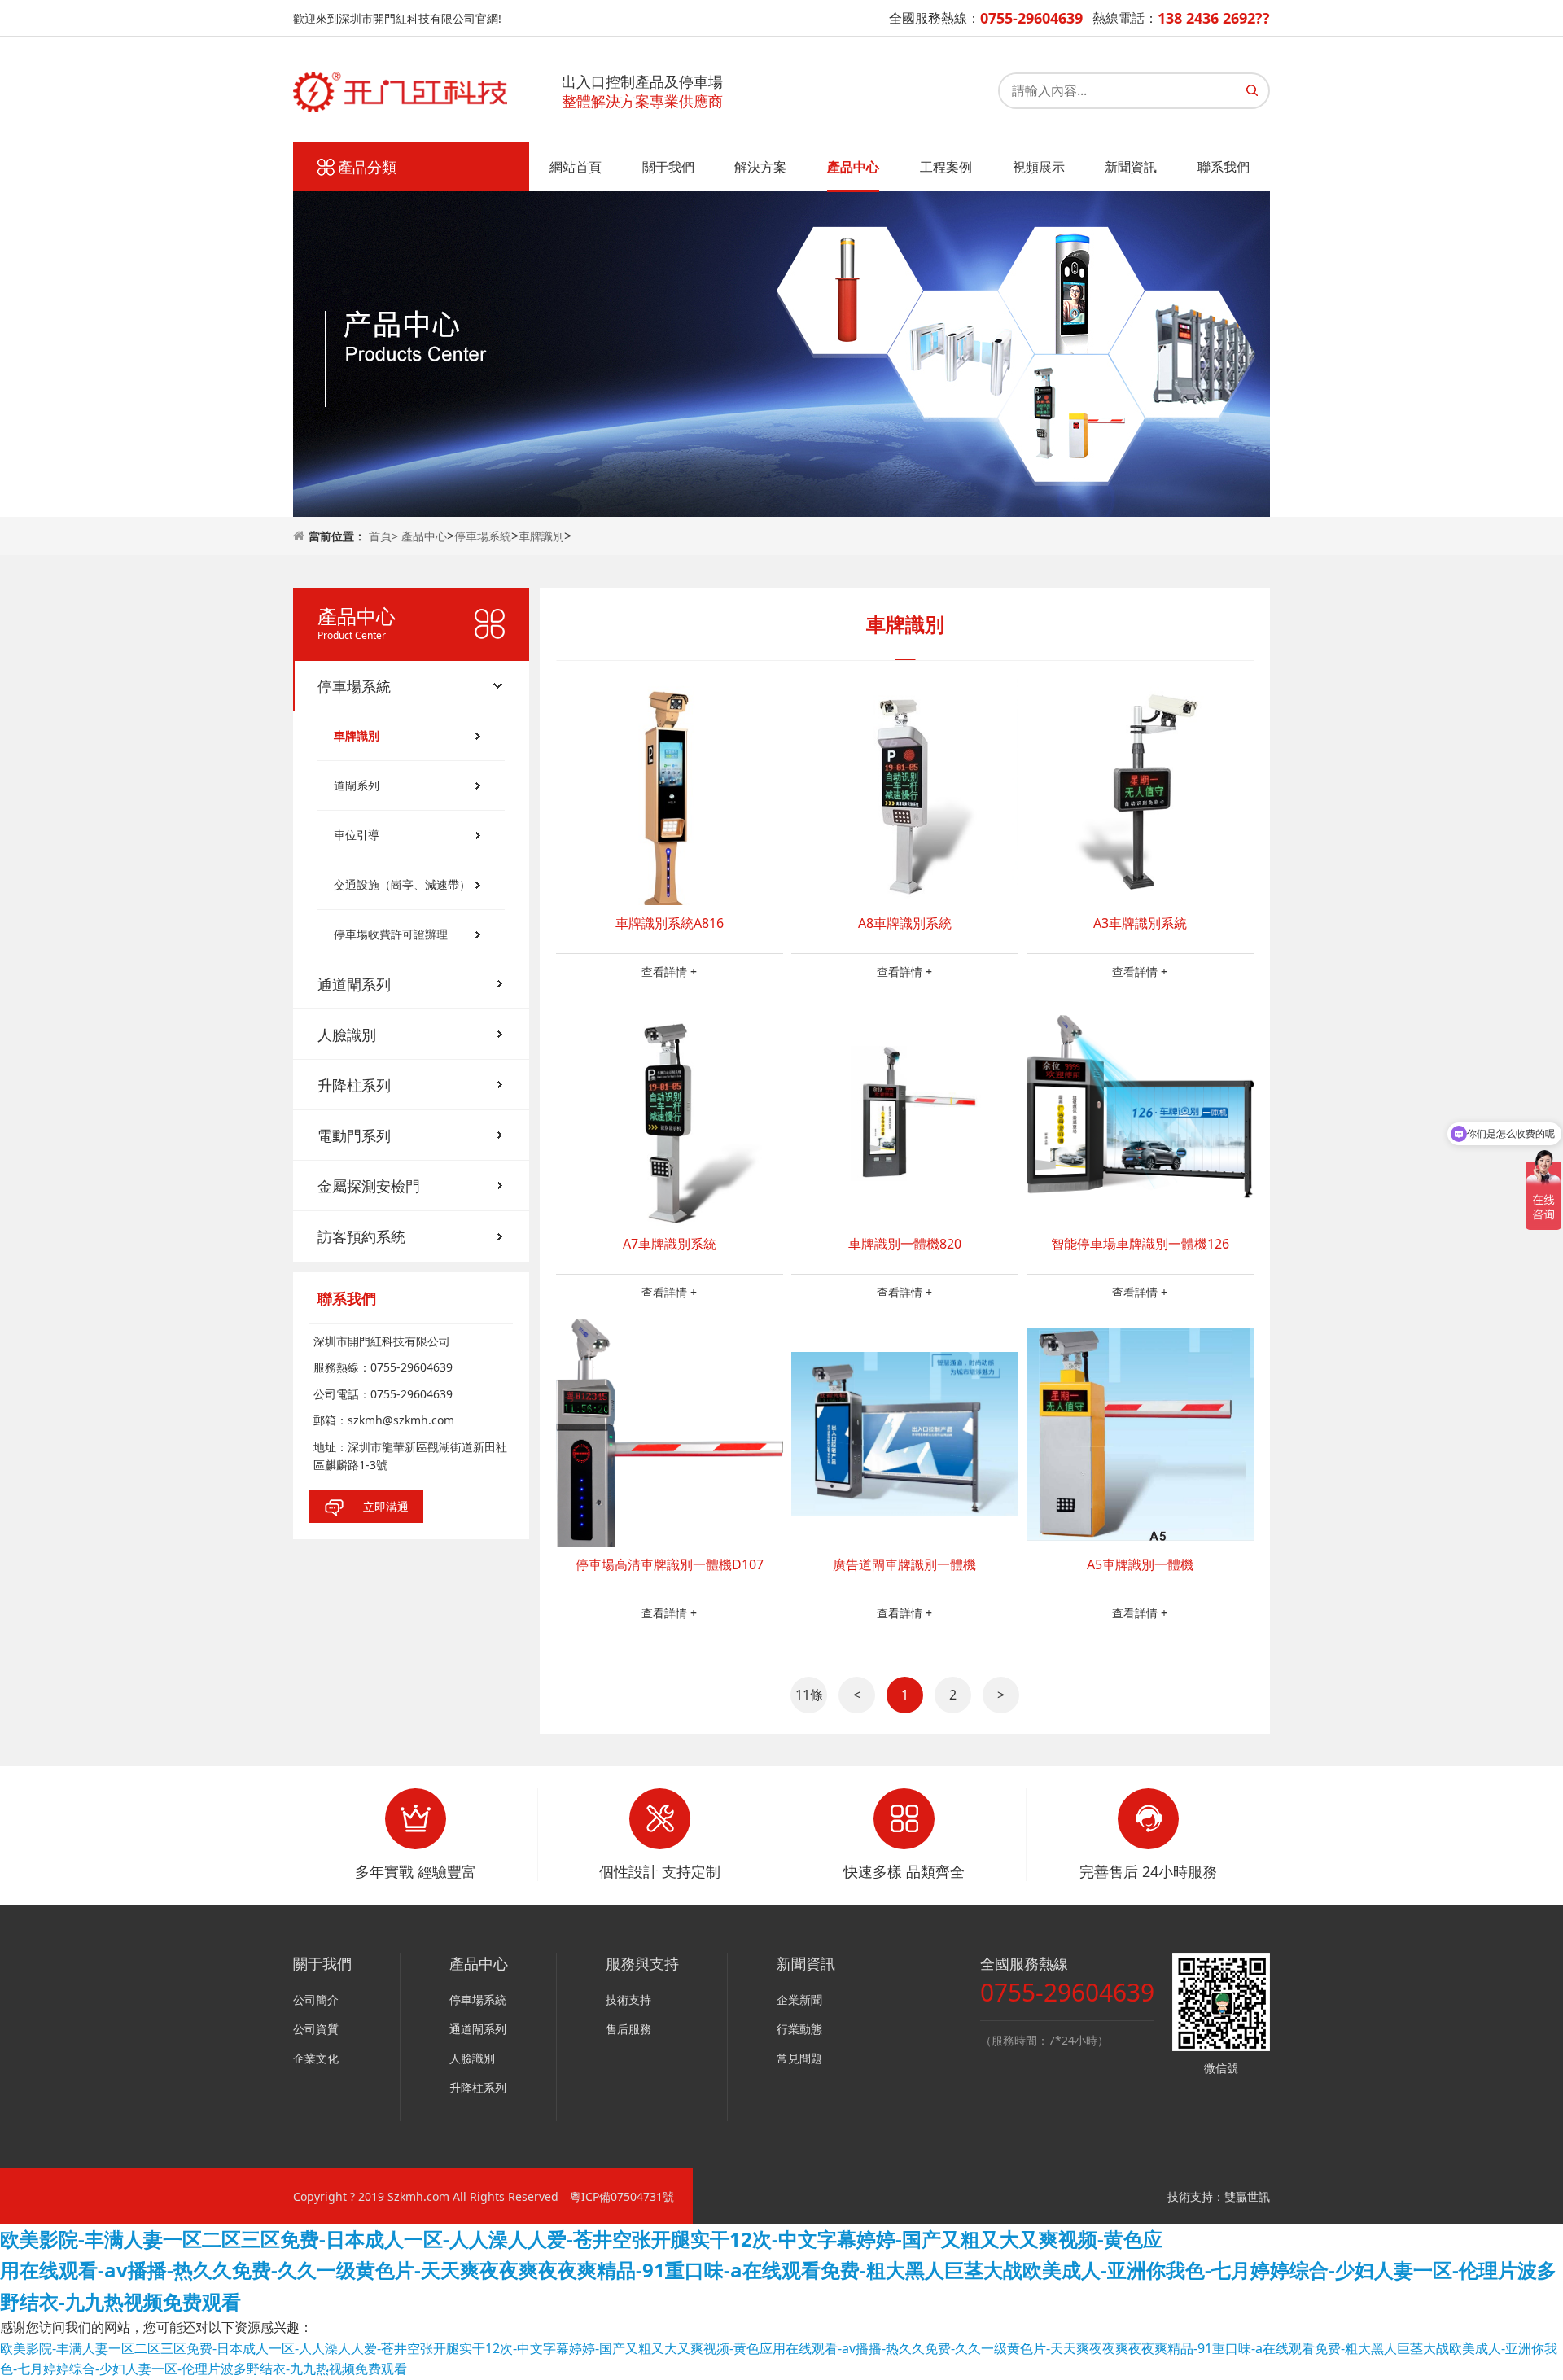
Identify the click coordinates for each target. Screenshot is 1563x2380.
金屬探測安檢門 (369, 1186)
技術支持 (628, 1999)
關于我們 (668, 167)
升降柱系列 (354, 1085)
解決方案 (760, 167)
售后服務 (628, 2029)
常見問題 (799, 2058)
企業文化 (316, 2058)
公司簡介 (316, 1999)
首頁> (385, 536)
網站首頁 (576, 167)
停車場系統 (483, 536)
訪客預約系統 (361, 1236)
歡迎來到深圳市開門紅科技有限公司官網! (397, 18)
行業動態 (799, 2029)
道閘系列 (357, 785)
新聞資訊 (1131, 167)
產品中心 (853, 167)
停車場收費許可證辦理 (391, 934)
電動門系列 (354, 1135)
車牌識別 (541, 536)
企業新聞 (799, 1999)
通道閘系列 (354, 984)
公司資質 (316, 2029)
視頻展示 (1039, 167)
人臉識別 (347, 1035)
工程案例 (946, 167)
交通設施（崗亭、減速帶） (402, 884)
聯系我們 (1224, 167)
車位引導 (357, 835)
